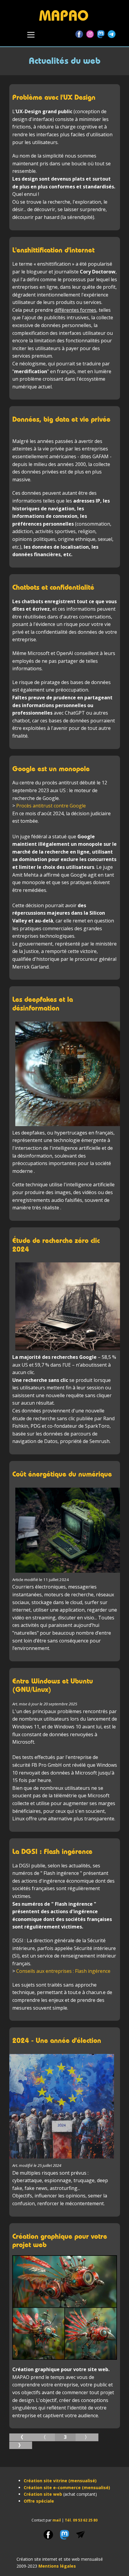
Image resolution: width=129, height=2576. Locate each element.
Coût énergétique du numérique (62, 1474)
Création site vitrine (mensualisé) (60, 2481)
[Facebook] (79, 34)
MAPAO (64, 15)
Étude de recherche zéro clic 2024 (56, 1245)
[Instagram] (90, 34)
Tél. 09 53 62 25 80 (81, 2520)
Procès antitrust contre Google (51, 806)
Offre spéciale (39, 2501)
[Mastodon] (101, 34)
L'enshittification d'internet (53, 250)
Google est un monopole (51, 769)
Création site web (43, 2494)
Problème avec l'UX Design (54, 97)
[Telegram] (112, 34)
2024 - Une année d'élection (57, 2040)
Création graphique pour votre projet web (60, 2241)
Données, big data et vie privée (61, 419)
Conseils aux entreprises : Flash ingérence (63, 1971)
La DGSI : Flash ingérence (52, 1851)
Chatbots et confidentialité (53, 587)
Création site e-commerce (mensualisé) (67, 2487)
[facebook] (48, 2535)
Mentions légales (57, 2566)
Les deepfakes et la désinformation (43, 1004)
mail (57, 2520)
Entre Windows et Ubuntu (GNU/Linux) (53, 1685)
